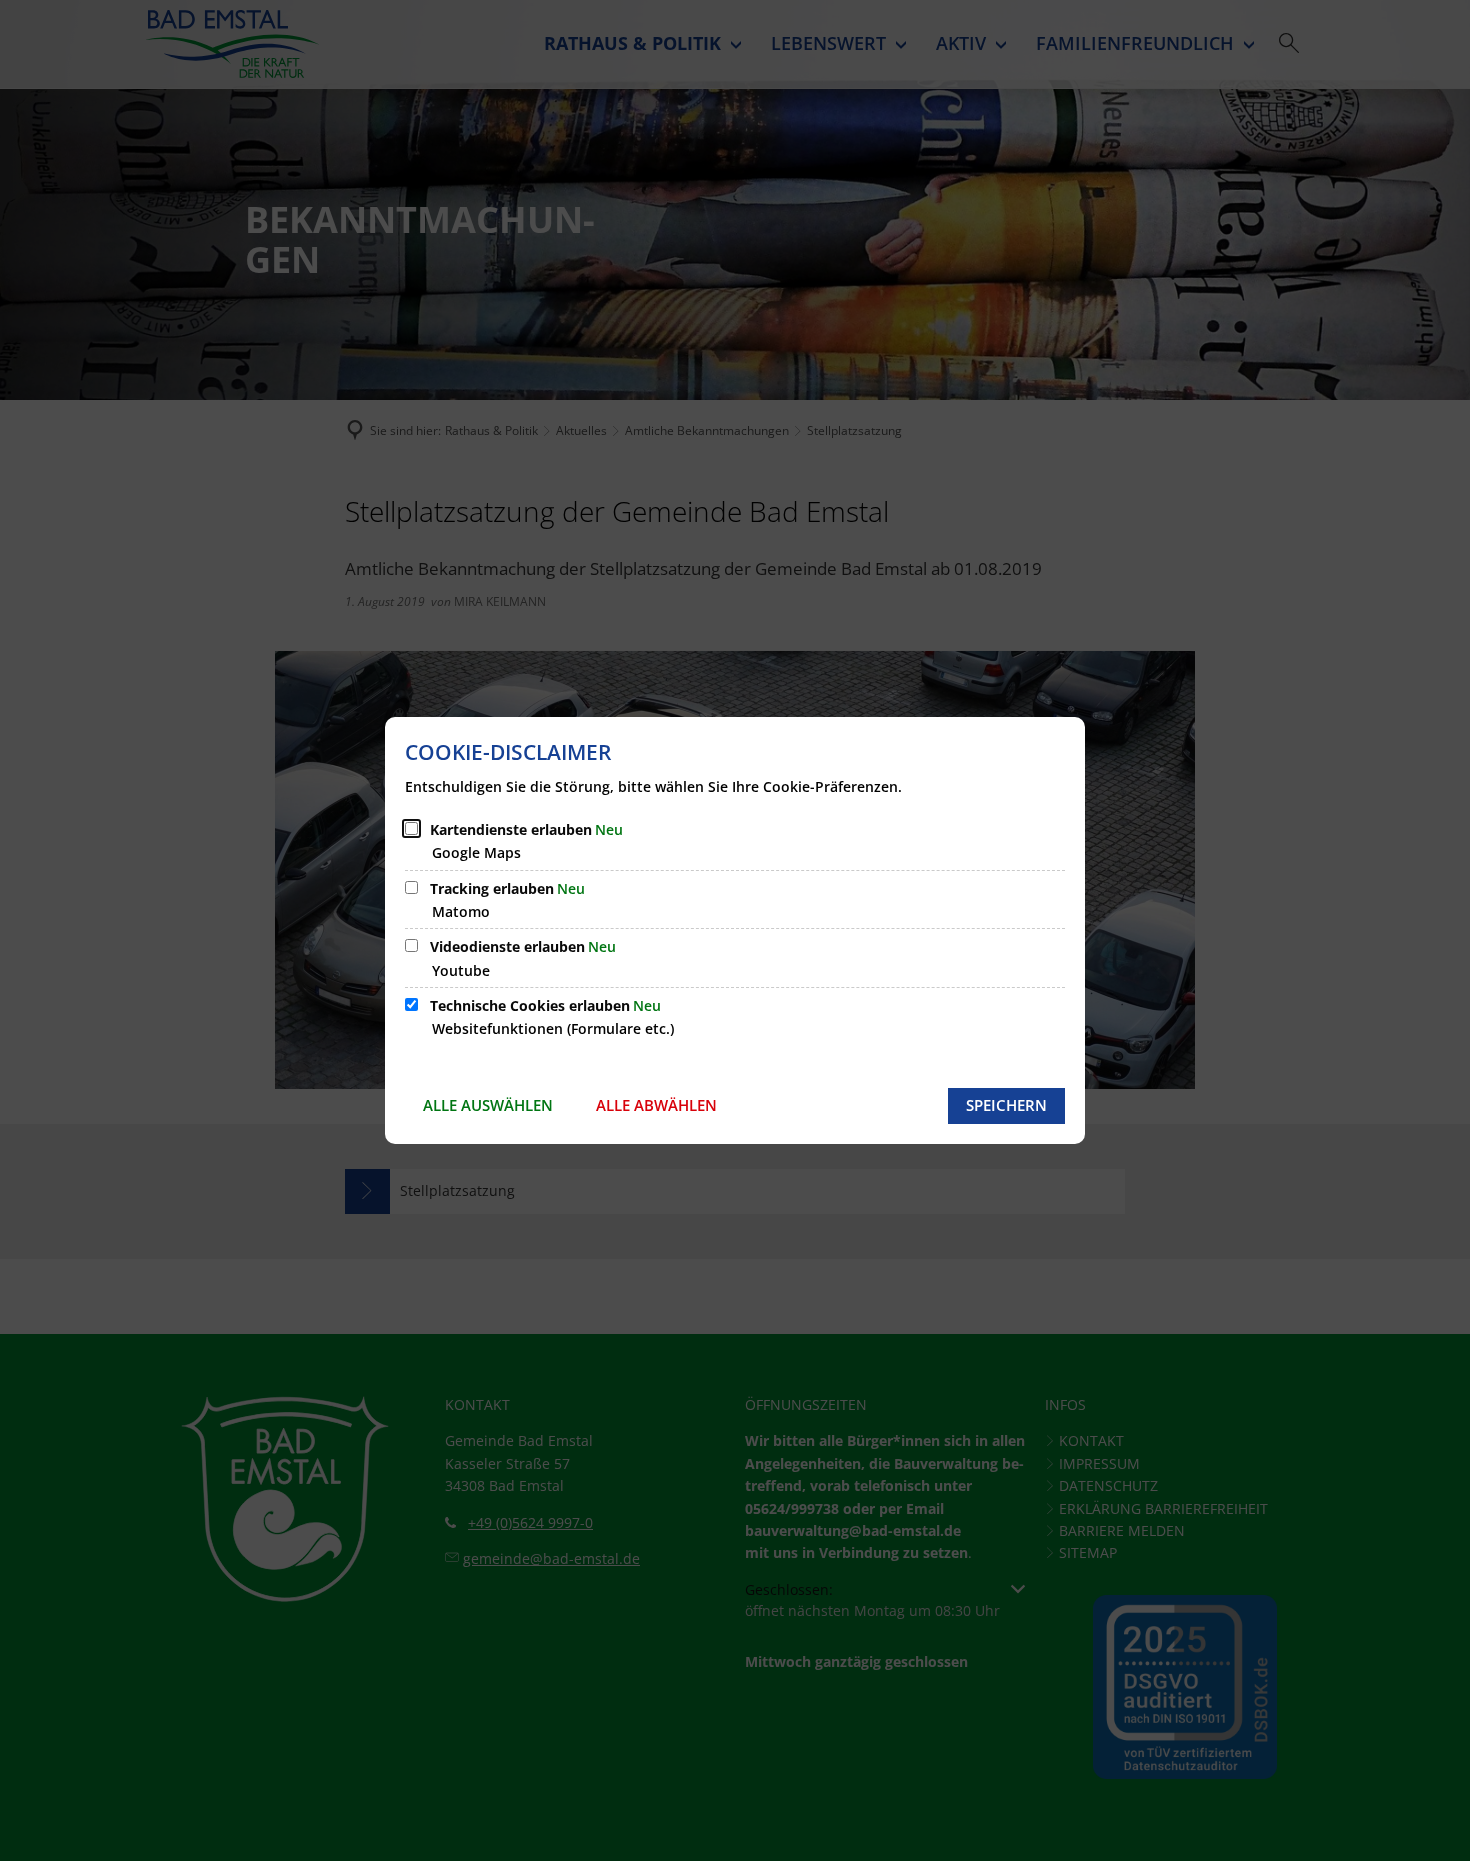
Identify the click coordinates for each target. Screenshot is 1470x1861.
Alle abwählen (656, 1105)
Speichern (1006, 1105)
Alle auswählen (488, 1105)
